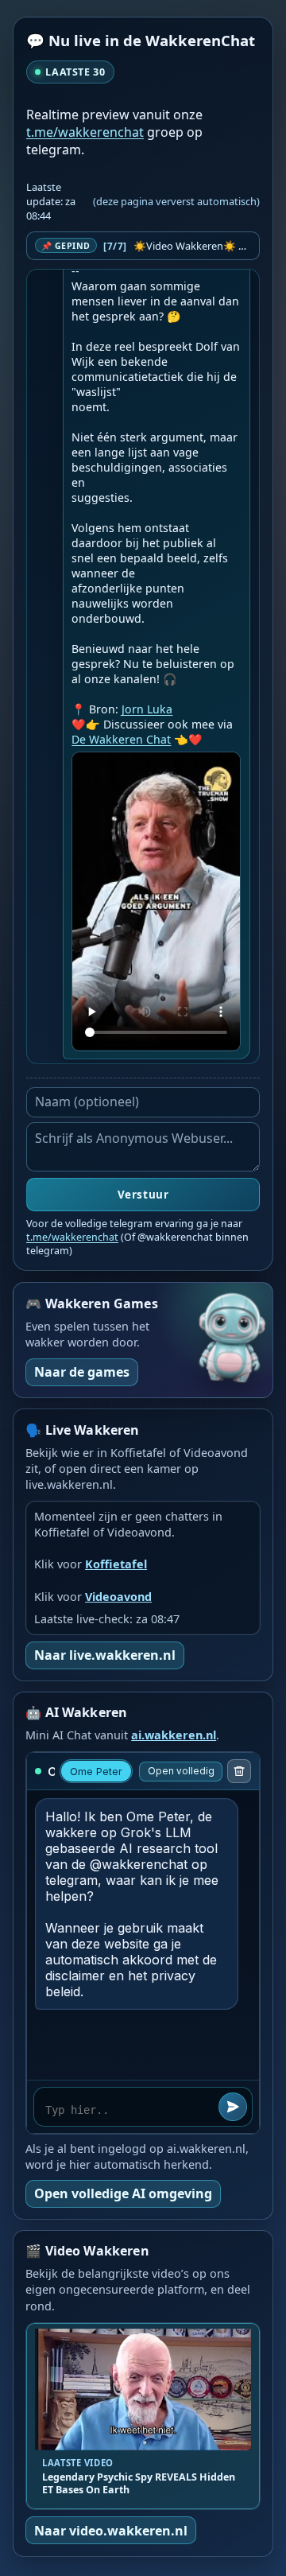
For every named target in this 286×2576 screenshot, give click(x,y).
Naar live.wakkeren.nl (105, 1655)
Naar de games (82, 1372)
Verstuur (143, 1195)
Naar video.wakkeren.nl (111, 2531)
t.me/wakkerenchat (85, 132)
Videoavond (118, 1597)
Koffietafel (116, 1564)
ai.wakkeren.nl (174, 1735)
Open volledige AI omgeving (123, 2193)
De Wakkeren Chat (121, 739)
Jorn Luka (147, 709)
